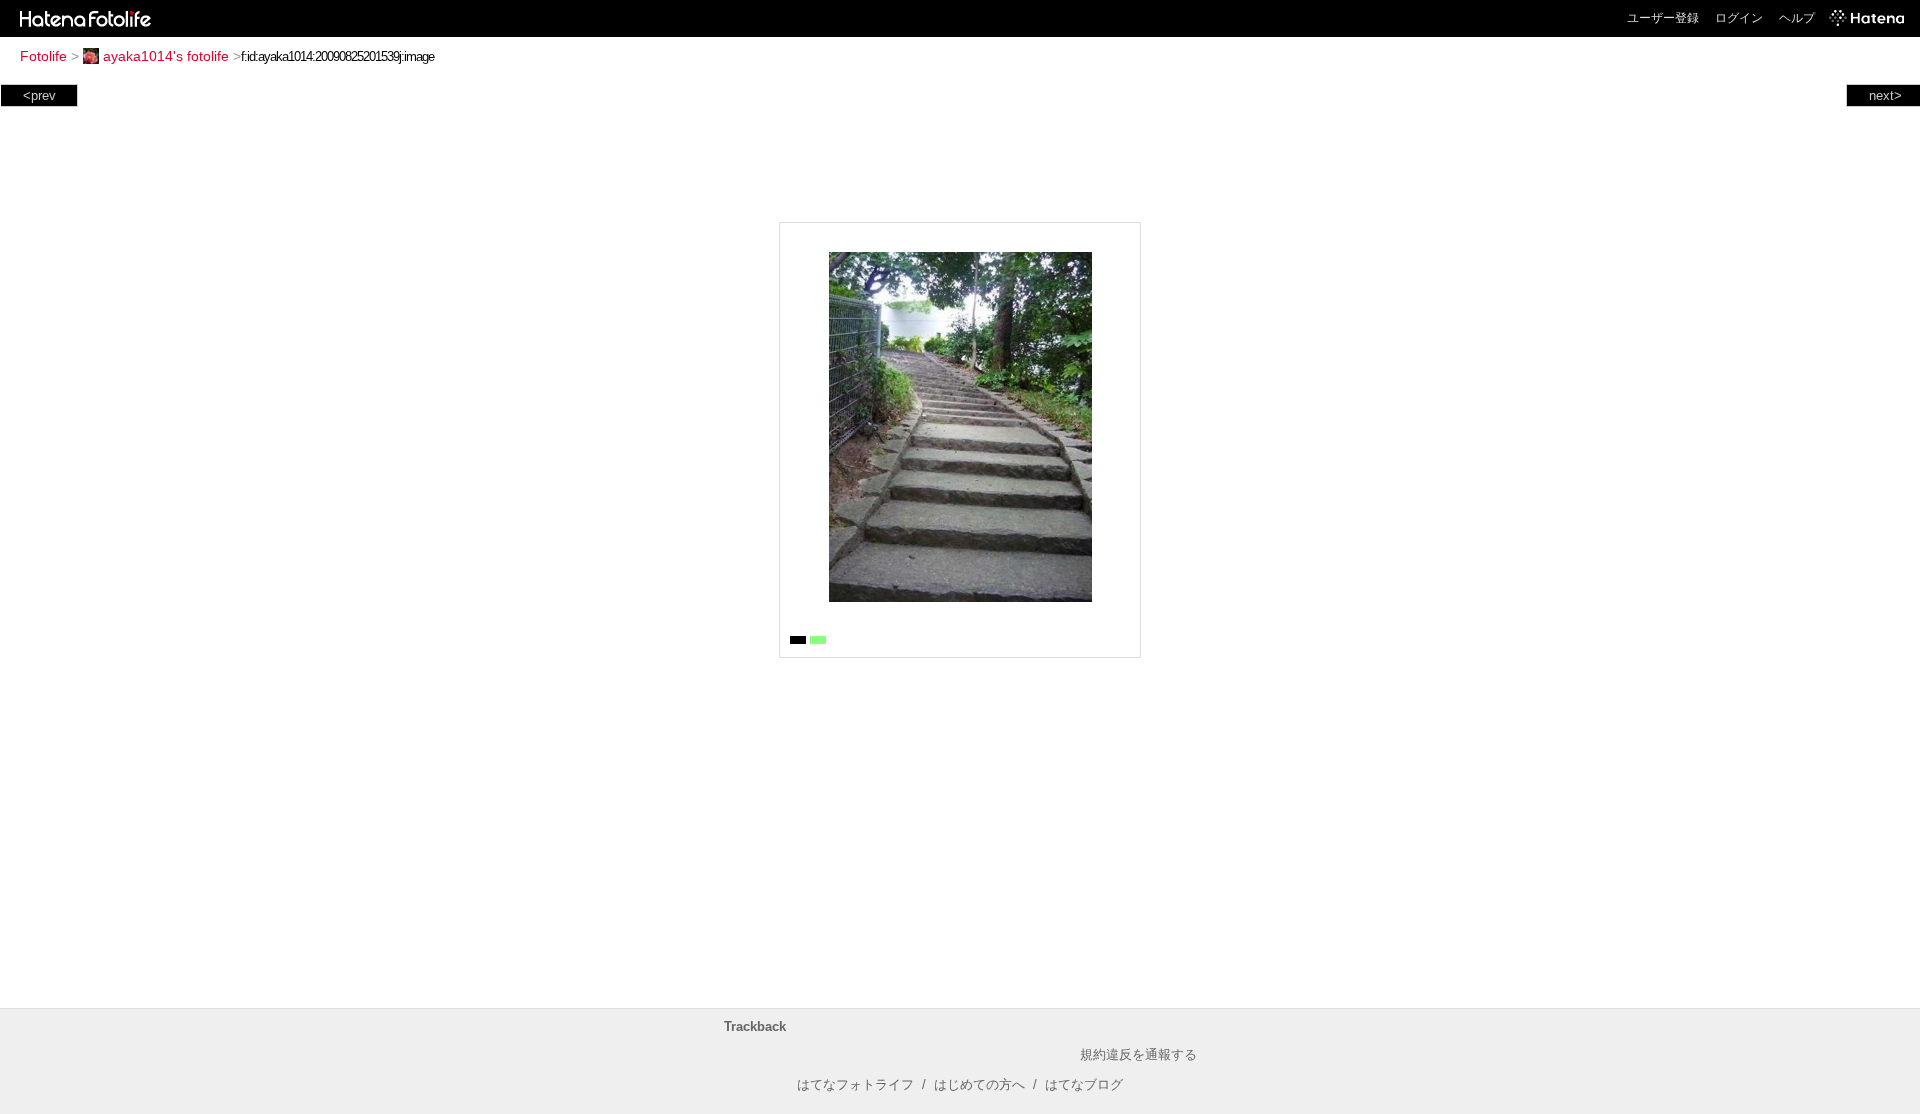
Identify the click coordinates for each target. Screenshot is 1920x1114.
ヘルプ (1797, 18)
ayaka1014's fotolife (166, 56)
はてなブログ (1084, 1084)
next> (1885, 95)
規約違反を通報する (1138, 1054)
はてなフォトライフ (855, 1084)
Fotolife (43, 56)
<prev (39, 95)
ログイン (1739, 18)
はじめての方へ (979, 1084)
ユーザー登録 (1663, 18)
